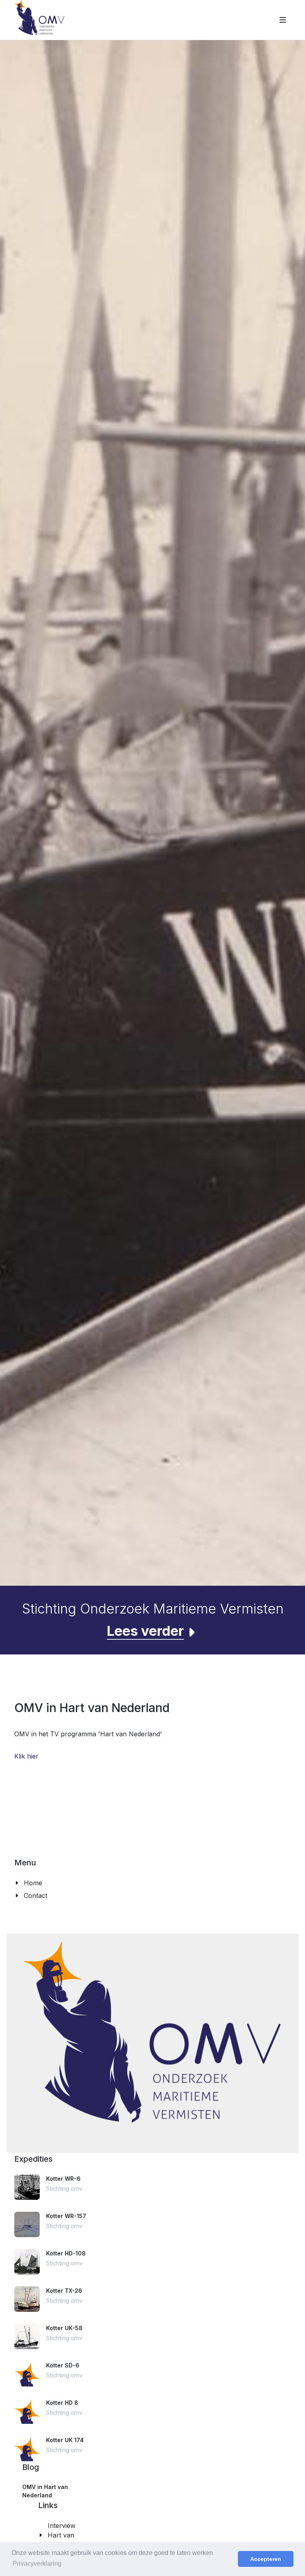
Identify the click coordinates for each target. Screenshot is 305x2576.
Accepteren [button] (266, 2559)
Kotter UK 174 (65, 2440)
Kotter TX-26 (64, 2291)
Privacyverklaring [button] (37, 2563)
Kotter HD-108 (66, 2253)
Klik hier (26, 1756)
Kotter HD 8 (62, 2403)
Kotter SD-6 (63, 2365)
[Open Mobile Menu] (283, 20)
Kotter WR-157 (66, 2216)
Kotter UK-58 (64, 2328)
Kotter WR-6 (63, 2179)
